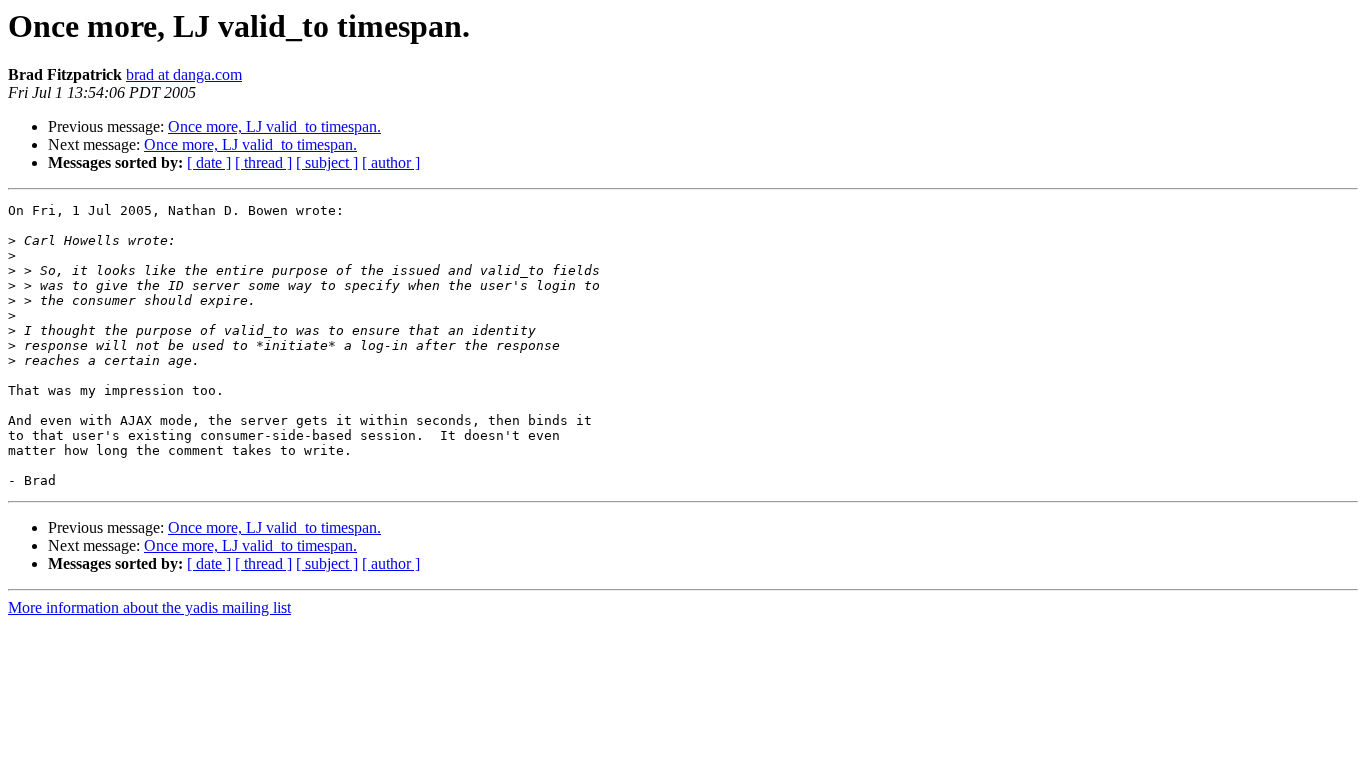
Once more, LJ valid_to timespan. (274, 126)
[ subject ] (327, 162)
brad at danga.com (184, 74)
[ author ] (391, 162)
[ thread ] (263, 162)
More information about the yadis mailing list (149, 607)
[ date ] (209, 162)
